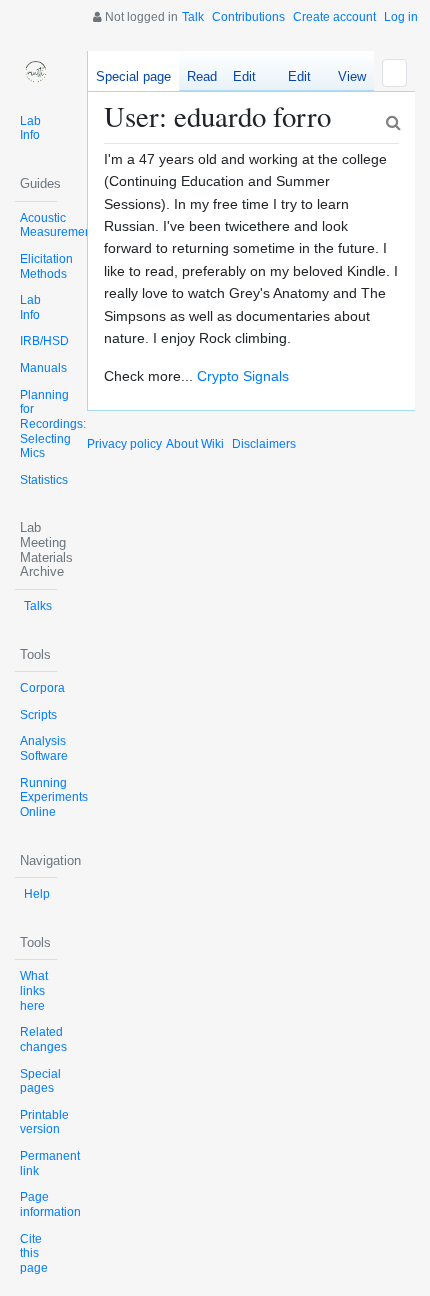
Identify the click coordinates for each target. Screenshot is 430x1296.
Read (202, 76)
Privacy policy (124, 444)
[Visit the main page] (36, 72)
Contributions (248, 17)
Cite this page (34, 1253)
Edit (244, 76)
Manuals (43, 368)
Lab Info (30, 128)
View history (346, 80)
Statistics (44, 480)
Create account (334, 17)
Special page (133, 76)
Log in (401, 17)
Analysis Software (44, 748)
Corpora (42, 688)
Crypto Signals (243, 376)
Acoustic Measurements (60, 225)
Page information (50, 1204)
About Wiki (195, 444)
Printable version (44, 1122)
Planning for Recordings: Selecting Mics (53, 424)
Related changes (43, 1039)
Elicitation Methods (46, 266)
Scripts (38, 715)
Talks (38, 606)
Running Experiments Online (54, 797)
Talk (193, 17)
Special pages (40, 1081)
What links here (34, 990)
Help (37, 894)
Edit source (291, 80)
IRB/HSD (44, 341)
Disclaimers (264, 444)
